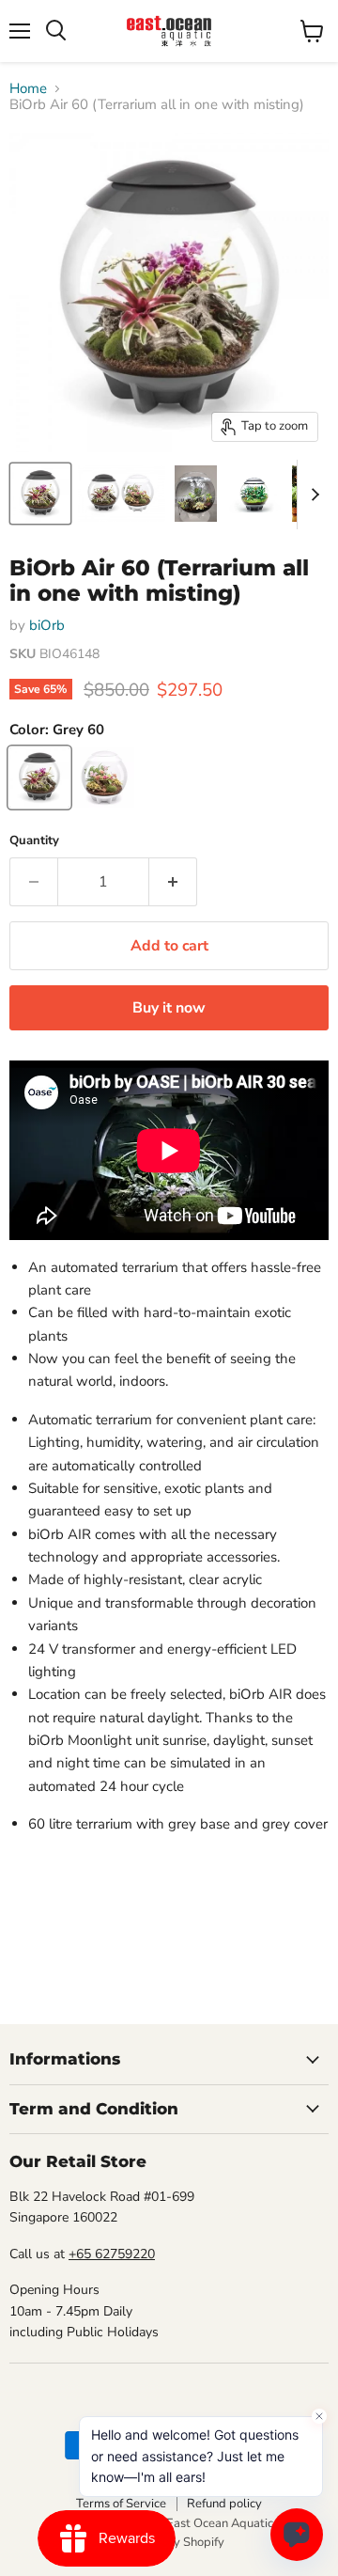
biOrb (47, 625)
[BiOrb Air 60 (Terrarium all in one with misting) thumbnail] (40, 494)
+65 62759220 (112, 2254)
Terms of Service (121, 2504)
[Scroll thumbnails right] (312, 495)
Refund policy (224, 2504)
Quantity (34, 841)
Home (28, 89)
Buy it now (169, 1008)
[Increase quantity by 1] (173, 882)
